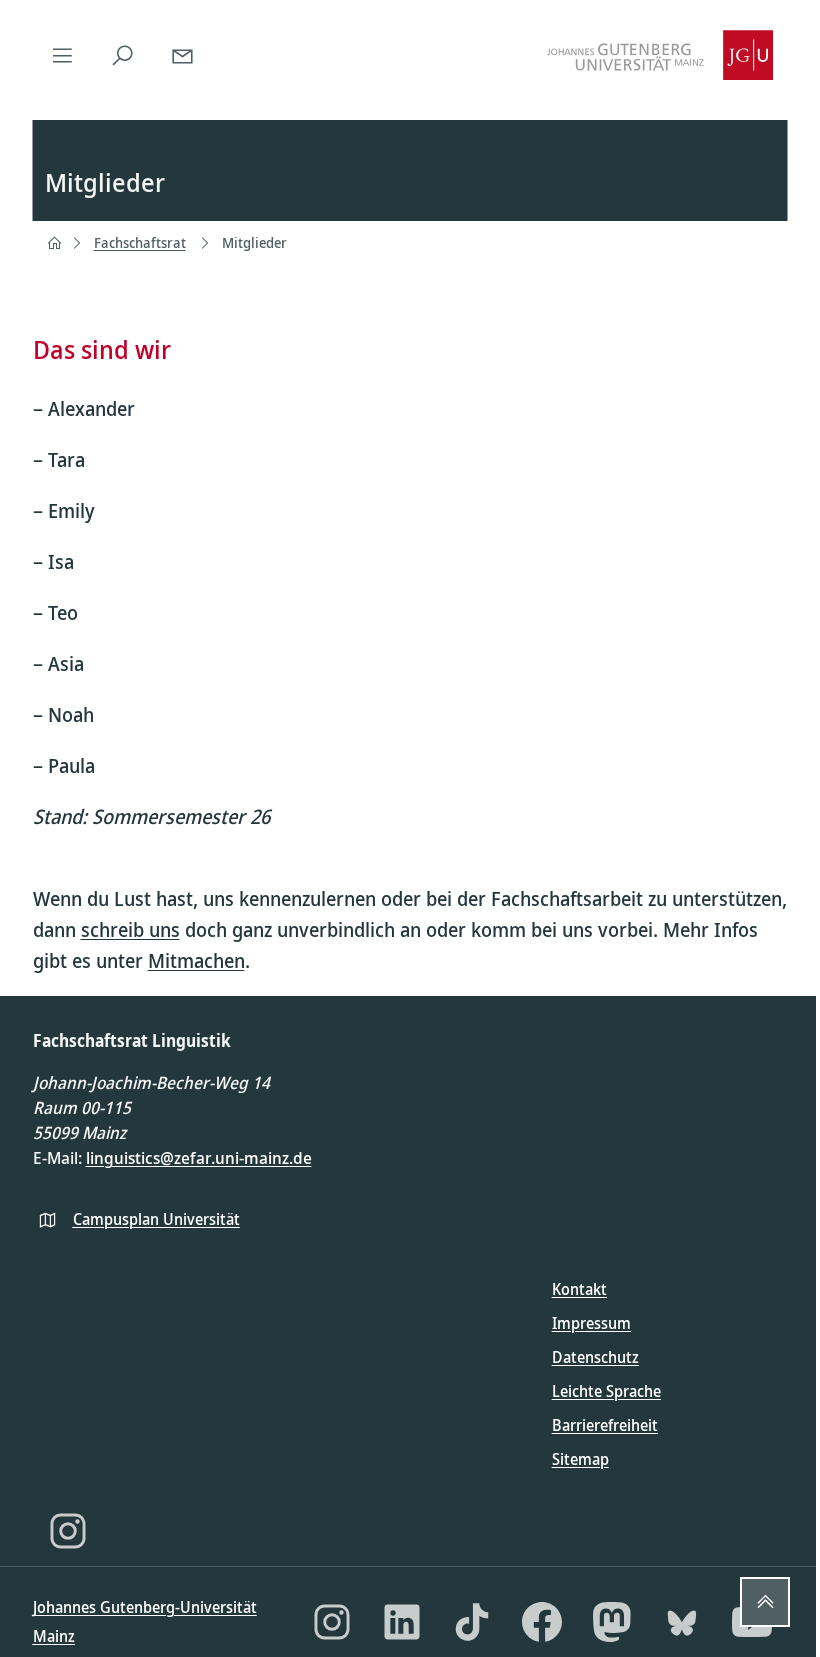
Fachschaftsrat (140, 242)
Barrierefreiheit (605, 1425)
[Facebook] (542, 1622)
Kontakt (579, 1289)
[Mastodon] (612, 1622)
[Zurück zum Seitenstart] (765, 1602)
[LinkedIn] (402, 1622)
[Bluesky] (682, 1622)
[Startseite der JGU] (660, 55)
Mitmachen (196, 960)
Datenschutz (595, 1357)
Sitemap (580, 1459)
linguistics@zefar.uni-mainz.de (199, 1157)
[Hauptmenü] (63, 55)
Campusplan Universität (156, 1219)
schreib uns (130, 929)
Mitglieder (254, 242)
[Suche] (123, 55)
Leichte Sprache (606, 1391)
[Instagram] (68, 1531)
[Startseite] (54, 243)
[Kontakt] (183, 55)
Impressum (591, 1323)
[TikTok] (472, 1622)
